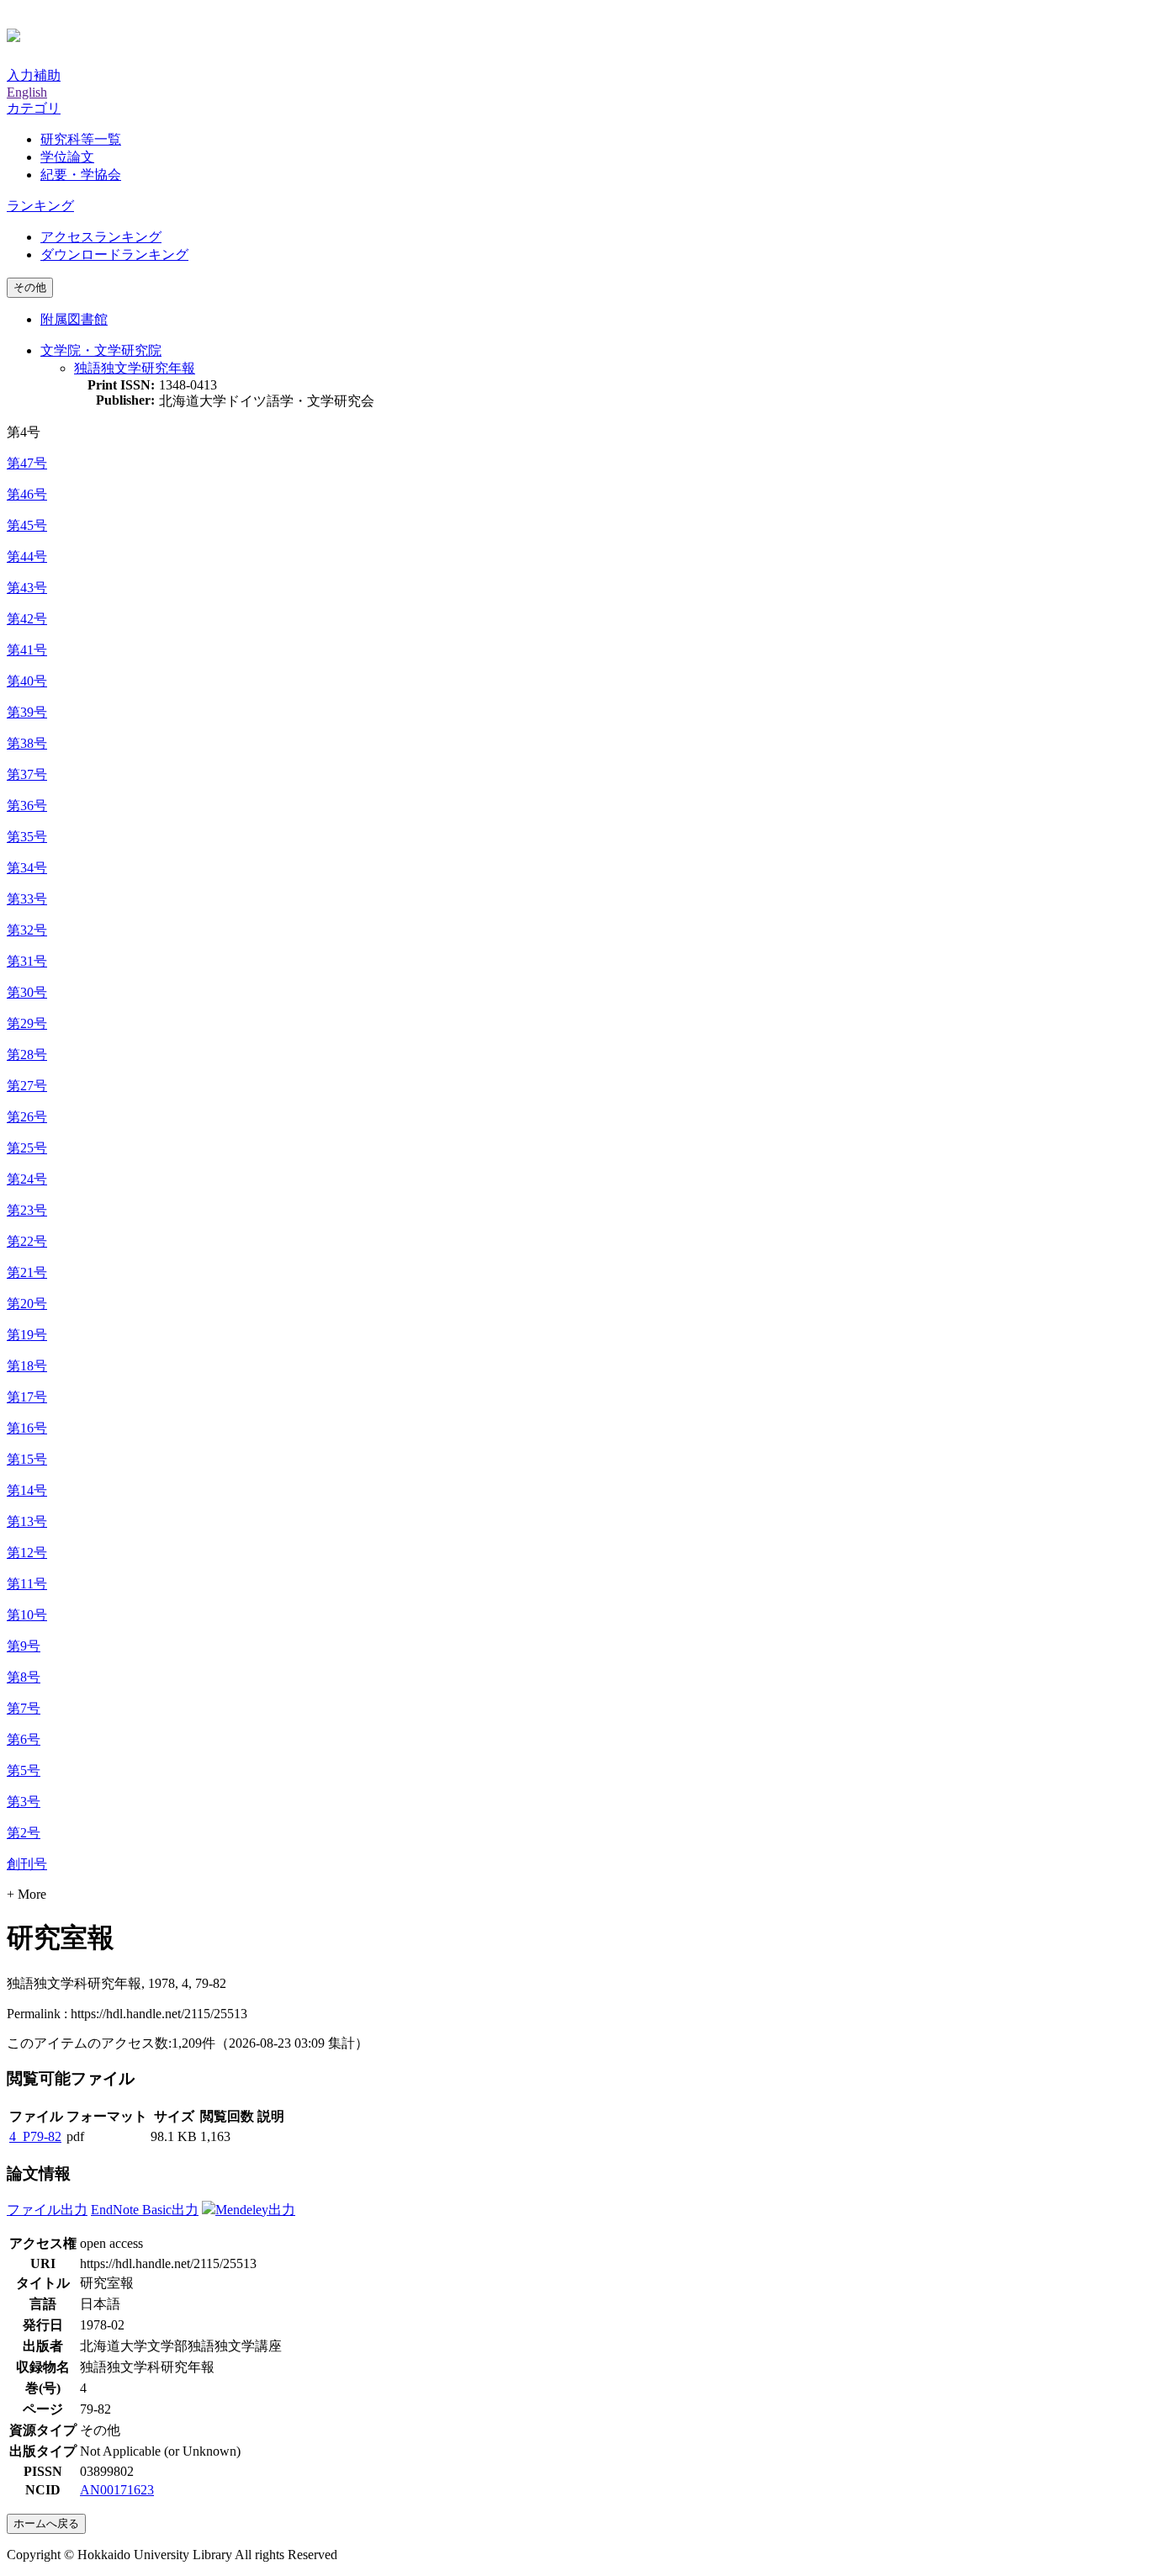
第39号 (27, 712)
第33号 (27, 899)
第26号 (27, 1117)
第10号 (27, 1615)
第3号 (24, 1802)
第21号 (27, 1272)
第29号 (27, 1023)
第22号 (27, 1241)
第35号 (27, 837)
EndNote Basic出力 (145, 2210)
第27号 (27, 1086)
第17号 (27, 1397)
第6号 (24, 1739)
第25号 (27, 1148)
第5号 (24, 1770)
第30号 (27, 992)
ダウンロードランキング (114, 254)
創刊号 (27, 1864)
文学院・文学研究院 (101, 350)
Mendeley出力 (255, 2210)
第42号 (27, 619)
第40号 (27, 681)
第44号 (27, 557)
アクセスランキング (101, 237)
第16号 (27, 1428)
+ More (26, 1894)
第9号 (24, 1646)
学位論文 (67, 157)
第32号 (27, 930)
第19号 (27, 1335)
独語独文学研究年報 (135, 368)
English (27, 92)
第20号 (27, 1304)
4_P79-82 (35, 2136)
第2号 (24, 1833)
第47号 (27, 463)
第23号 (27, 1210)
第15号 (27, 1459)
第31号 (27, 961)
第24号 (27, 1179)
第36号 (27, 806)
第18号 (27, 1366)
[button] (34, 108)
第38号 (27, 743)
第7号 (24, 1708)
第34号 (27, 868)
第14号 (27, 1490)
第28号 (27, 1055)
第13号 (27, 1521)
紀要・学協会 (81, 175)
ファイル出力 (47, 2210)
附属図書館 (74, 319)
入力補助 (34, 75)
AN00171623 (117, 2490)
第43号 (27, 588)
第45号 (27, 525)
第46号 (27, 494)
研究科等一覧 (81, 139)
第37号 (27, 774)
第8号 (24, 1677)
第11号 (27, 1584)
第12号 (27, 1553)
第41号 (27, 650)
